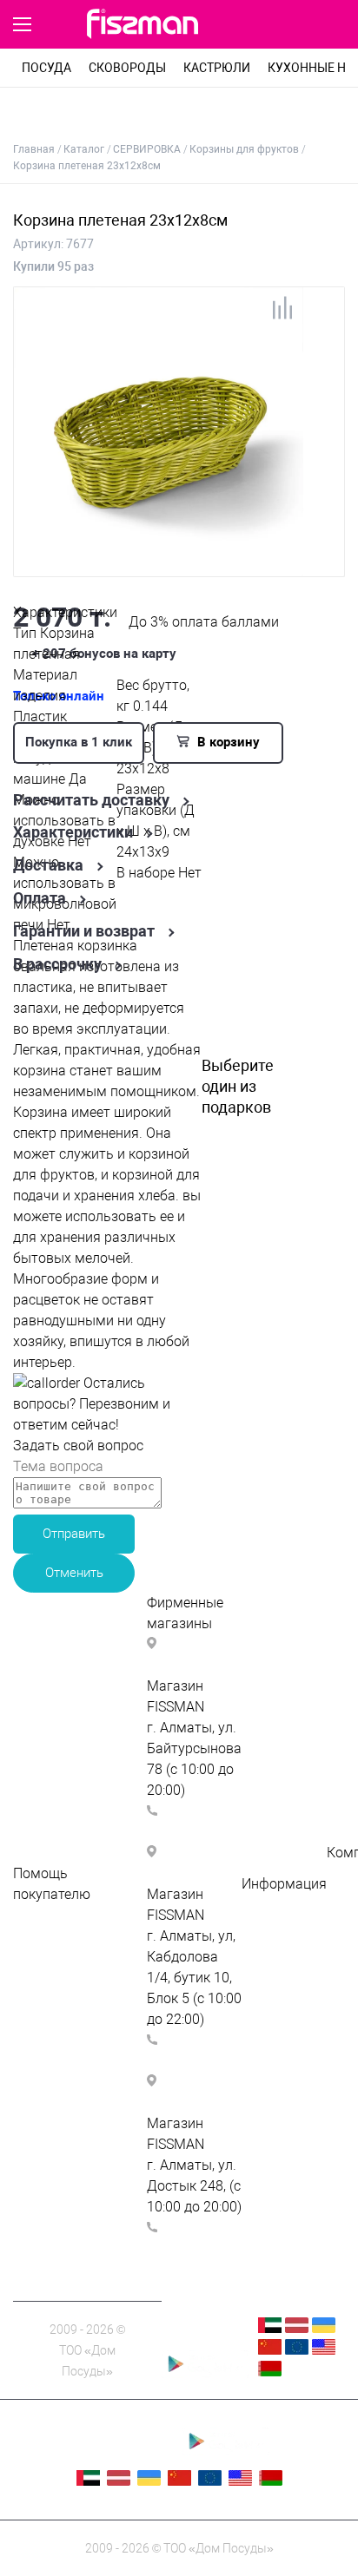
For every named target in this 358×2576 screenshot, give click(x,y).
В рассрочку (57, 964)
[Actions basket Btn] (333, 26)
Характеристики (73, 832)
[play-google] (205, 2373)
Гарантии (272, 1967)
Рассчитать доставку (91, 800)
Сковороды (127, 68)
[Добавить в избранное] (318, 315)
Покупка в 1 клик (79, 742)
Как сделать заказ (73, 1957)
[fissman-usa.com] (324, 2350)
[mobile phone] (259, 26)
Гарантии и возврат (84, 931)
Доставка (48, 865)
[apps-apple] (205, 2339)
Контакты (273, 1946)
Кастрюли (217, 68)
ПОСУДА (46, 68)
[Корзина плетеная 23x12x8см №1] (158, 567)
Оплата (40, 898)
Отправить (74, 1534)
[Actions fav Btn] (294, 26)
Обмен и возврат (68, 2019)
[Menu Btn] (22, 24)
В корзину (227, 742)
